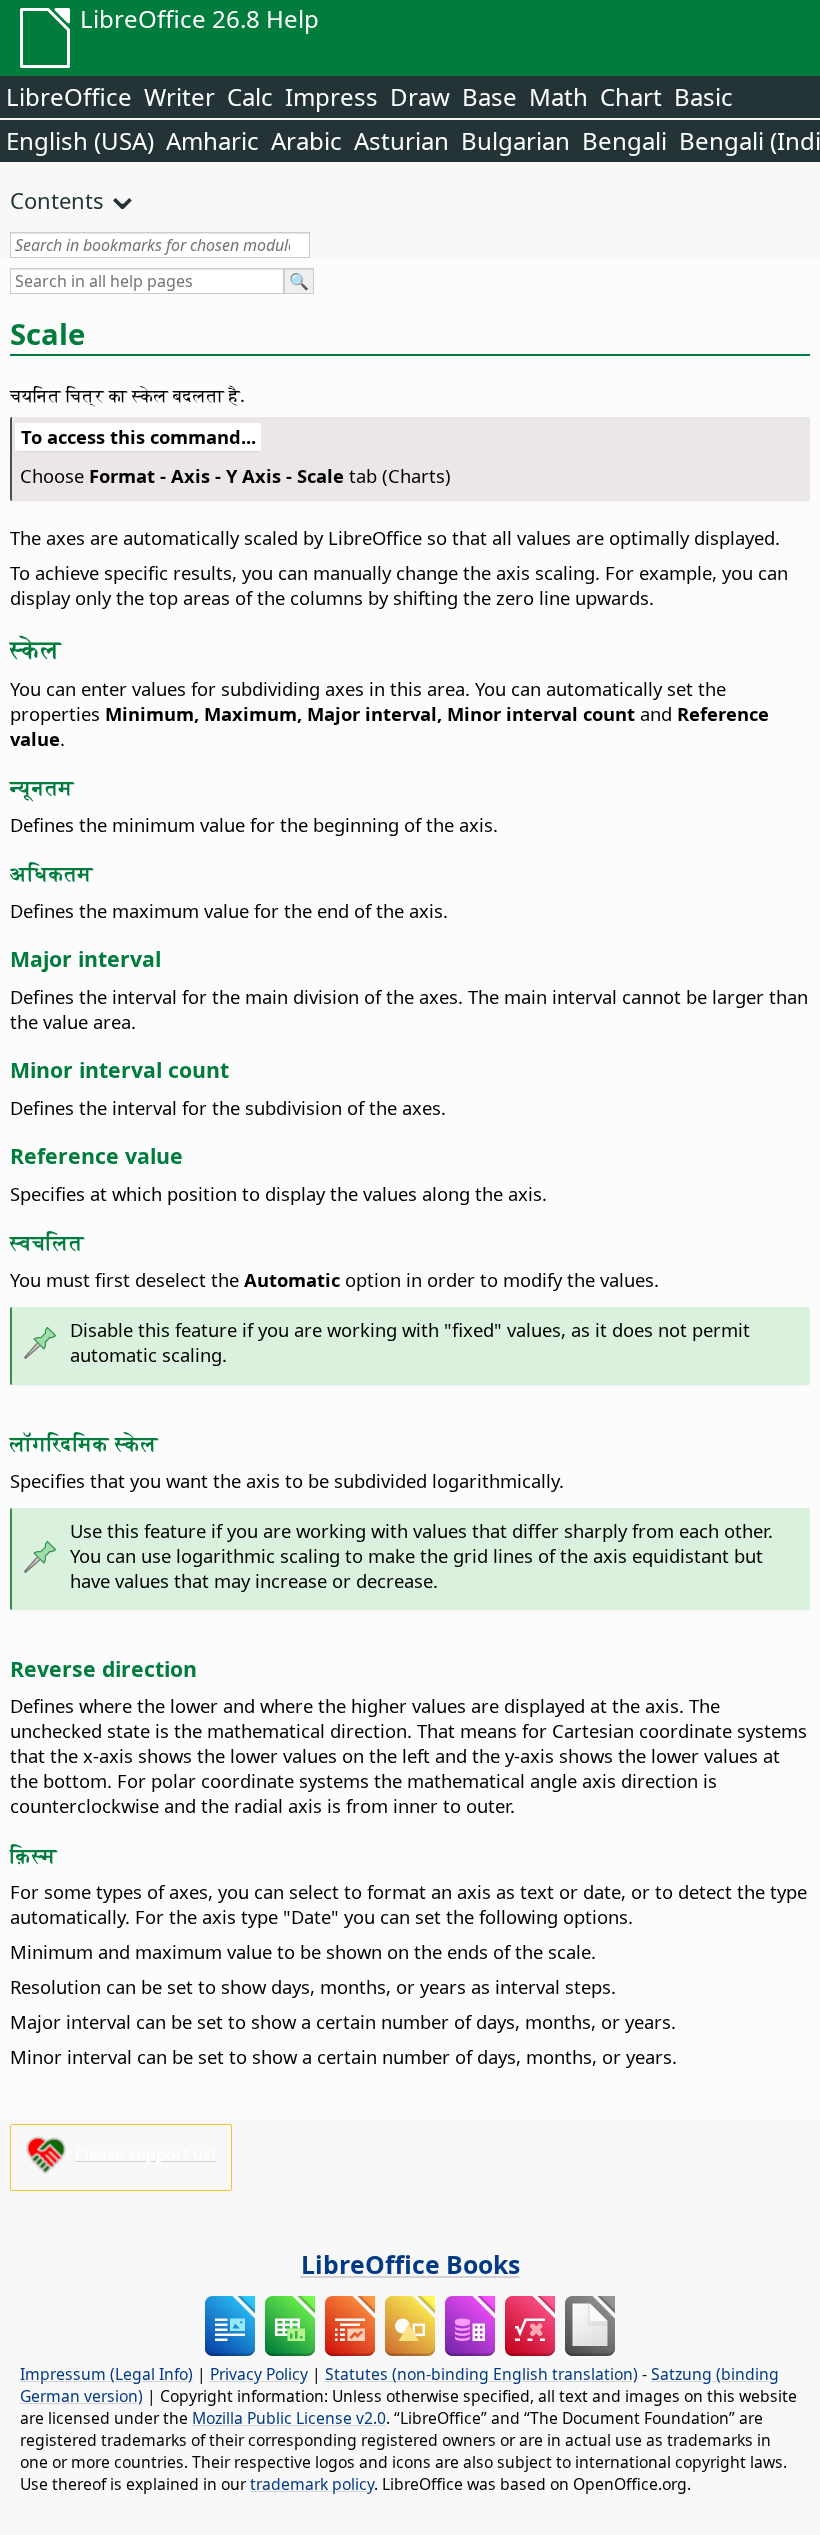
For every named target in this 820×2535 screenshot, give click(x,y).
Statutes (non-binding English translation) (481, 2374)
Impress (331, 96)
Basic (703, 96)
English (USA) (80, 140)
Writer (179, 96)
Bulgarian (515, 140)
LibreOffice (69, 96)
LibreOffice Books (410, 2264)
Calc (250, 96)
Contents (57, 200)
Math (558, 96)
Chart (631, 96)
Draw (420, 96)
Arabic (306, 140)
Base (489, 96)
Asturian (401, 140)
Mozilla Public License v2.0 (289, 2418)
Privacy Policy (259, 2374)
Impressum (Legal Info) (106, 2374)
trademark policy (312, 2484)
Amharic (212, 140)
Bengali (624, 140)
